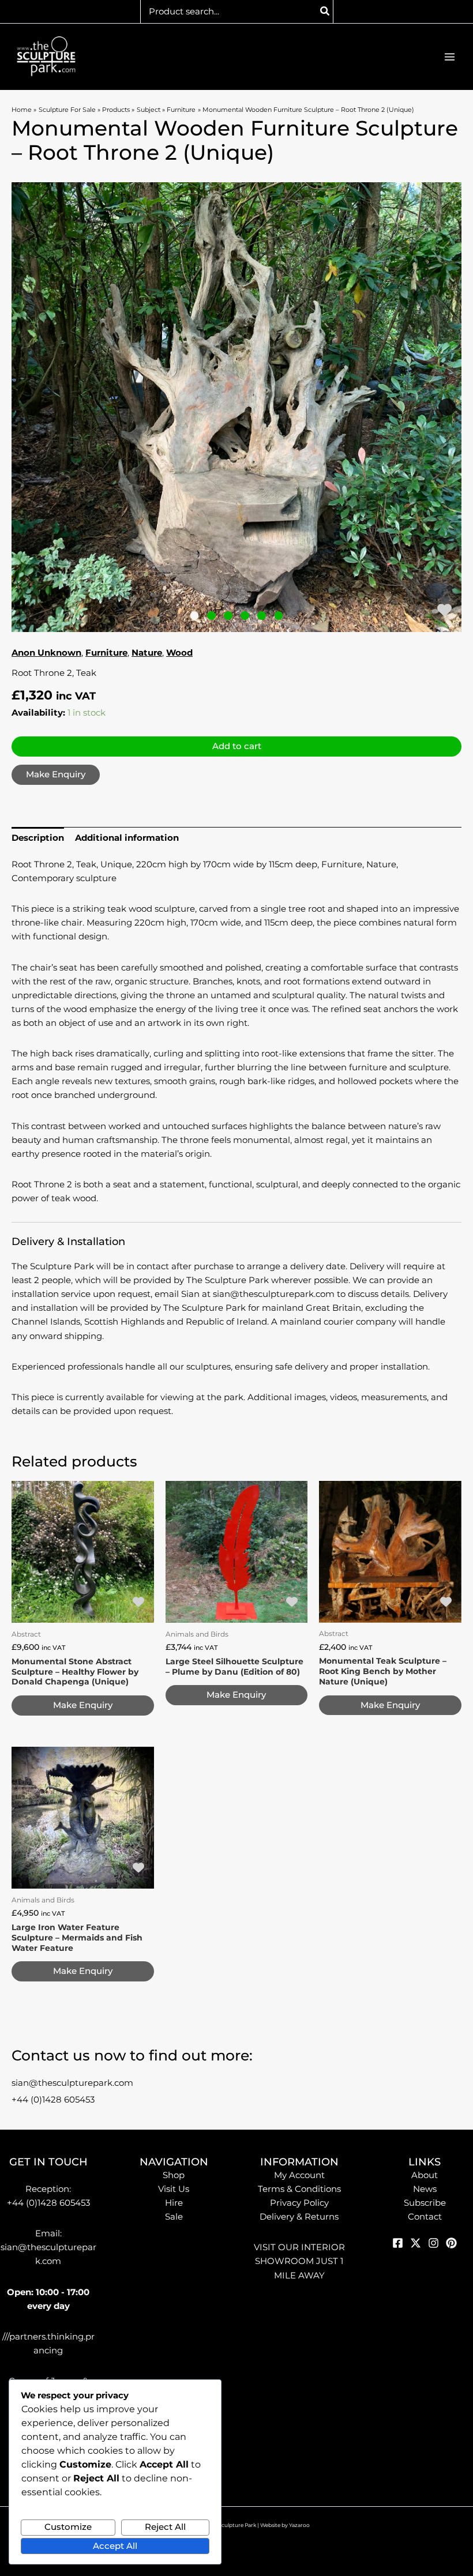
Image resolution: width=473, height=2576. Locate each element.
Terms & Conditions (299, 2189)
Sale (174, 2217)
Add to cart (237, 746)
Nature (147, 653)
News (425, 2189)
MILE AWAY (299, 2276)
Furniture (106, 653)
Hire (174, 2203)
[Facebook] (398, 2243)
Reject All (165, 2527)
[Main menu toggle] (450, 57)
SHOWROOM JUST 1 (299, 2261)
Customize (68, 2527)
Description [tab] (38, 838)
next (447, 407)
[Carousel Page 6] (279, 616)
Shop (174, 2175)
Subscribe (425, 2203)
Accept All (115, 2546)
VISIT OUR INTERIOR (299, 2247)
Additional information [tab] (127, 838)
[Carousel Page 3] (228, 616)
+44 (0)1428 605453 (53, 2100)
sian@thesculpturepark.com (72, 2083)
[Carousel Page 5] (262, 616)
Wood (179, 653)
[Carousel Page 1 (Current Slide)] (195, 616)
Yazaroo (300, 2525)
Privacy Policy (299, 2203)
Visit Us (174, 2189)
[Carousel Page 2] (211, 616)
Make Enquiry (56, 774)
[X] (416, 2243)
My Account (299, 2175)
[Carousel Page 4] (245, 616)
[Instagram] (433, 2243)
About (425, 2175)
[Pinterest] (451, 2243)
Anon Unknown (46, 653)
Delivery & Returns (299, 2217)
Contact (425, 2217)
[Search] (325, 12)
